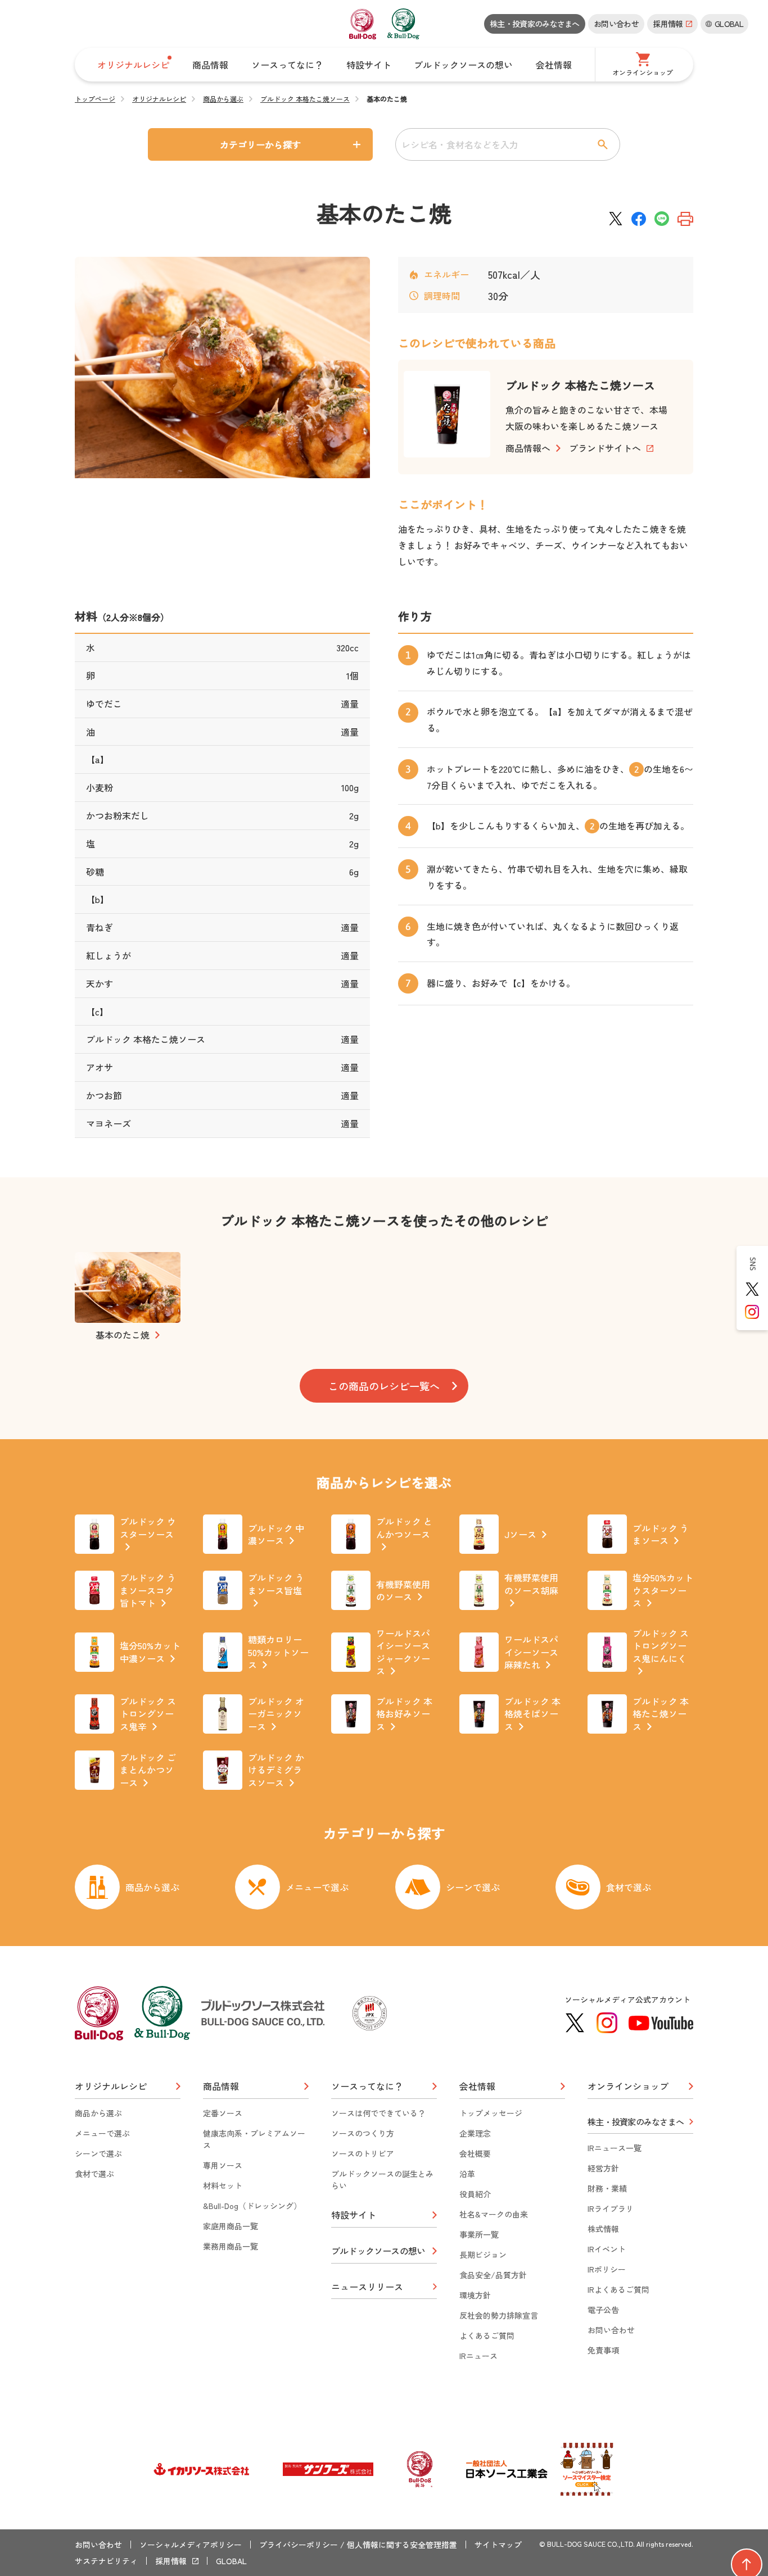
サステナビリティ (106, 2561)
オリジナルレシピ (159, 99)
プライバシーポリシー (299, 2545)
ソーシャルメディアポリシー (191, 2545)
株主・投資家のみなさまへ (535, 24)
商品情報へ (528, 448)
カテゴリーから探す (260, 144)
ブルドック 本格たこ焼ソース (305, 99)
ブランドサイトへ (605, 448)
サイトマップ (498, 2545)
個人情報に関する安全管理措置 (402, 2545)
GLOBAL (231, 2561)
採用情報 (171, 2561)
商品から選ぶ (223, 99)
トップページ (95, 99)
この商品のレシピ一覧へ (384, 1386)
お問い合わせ (616, 24)
